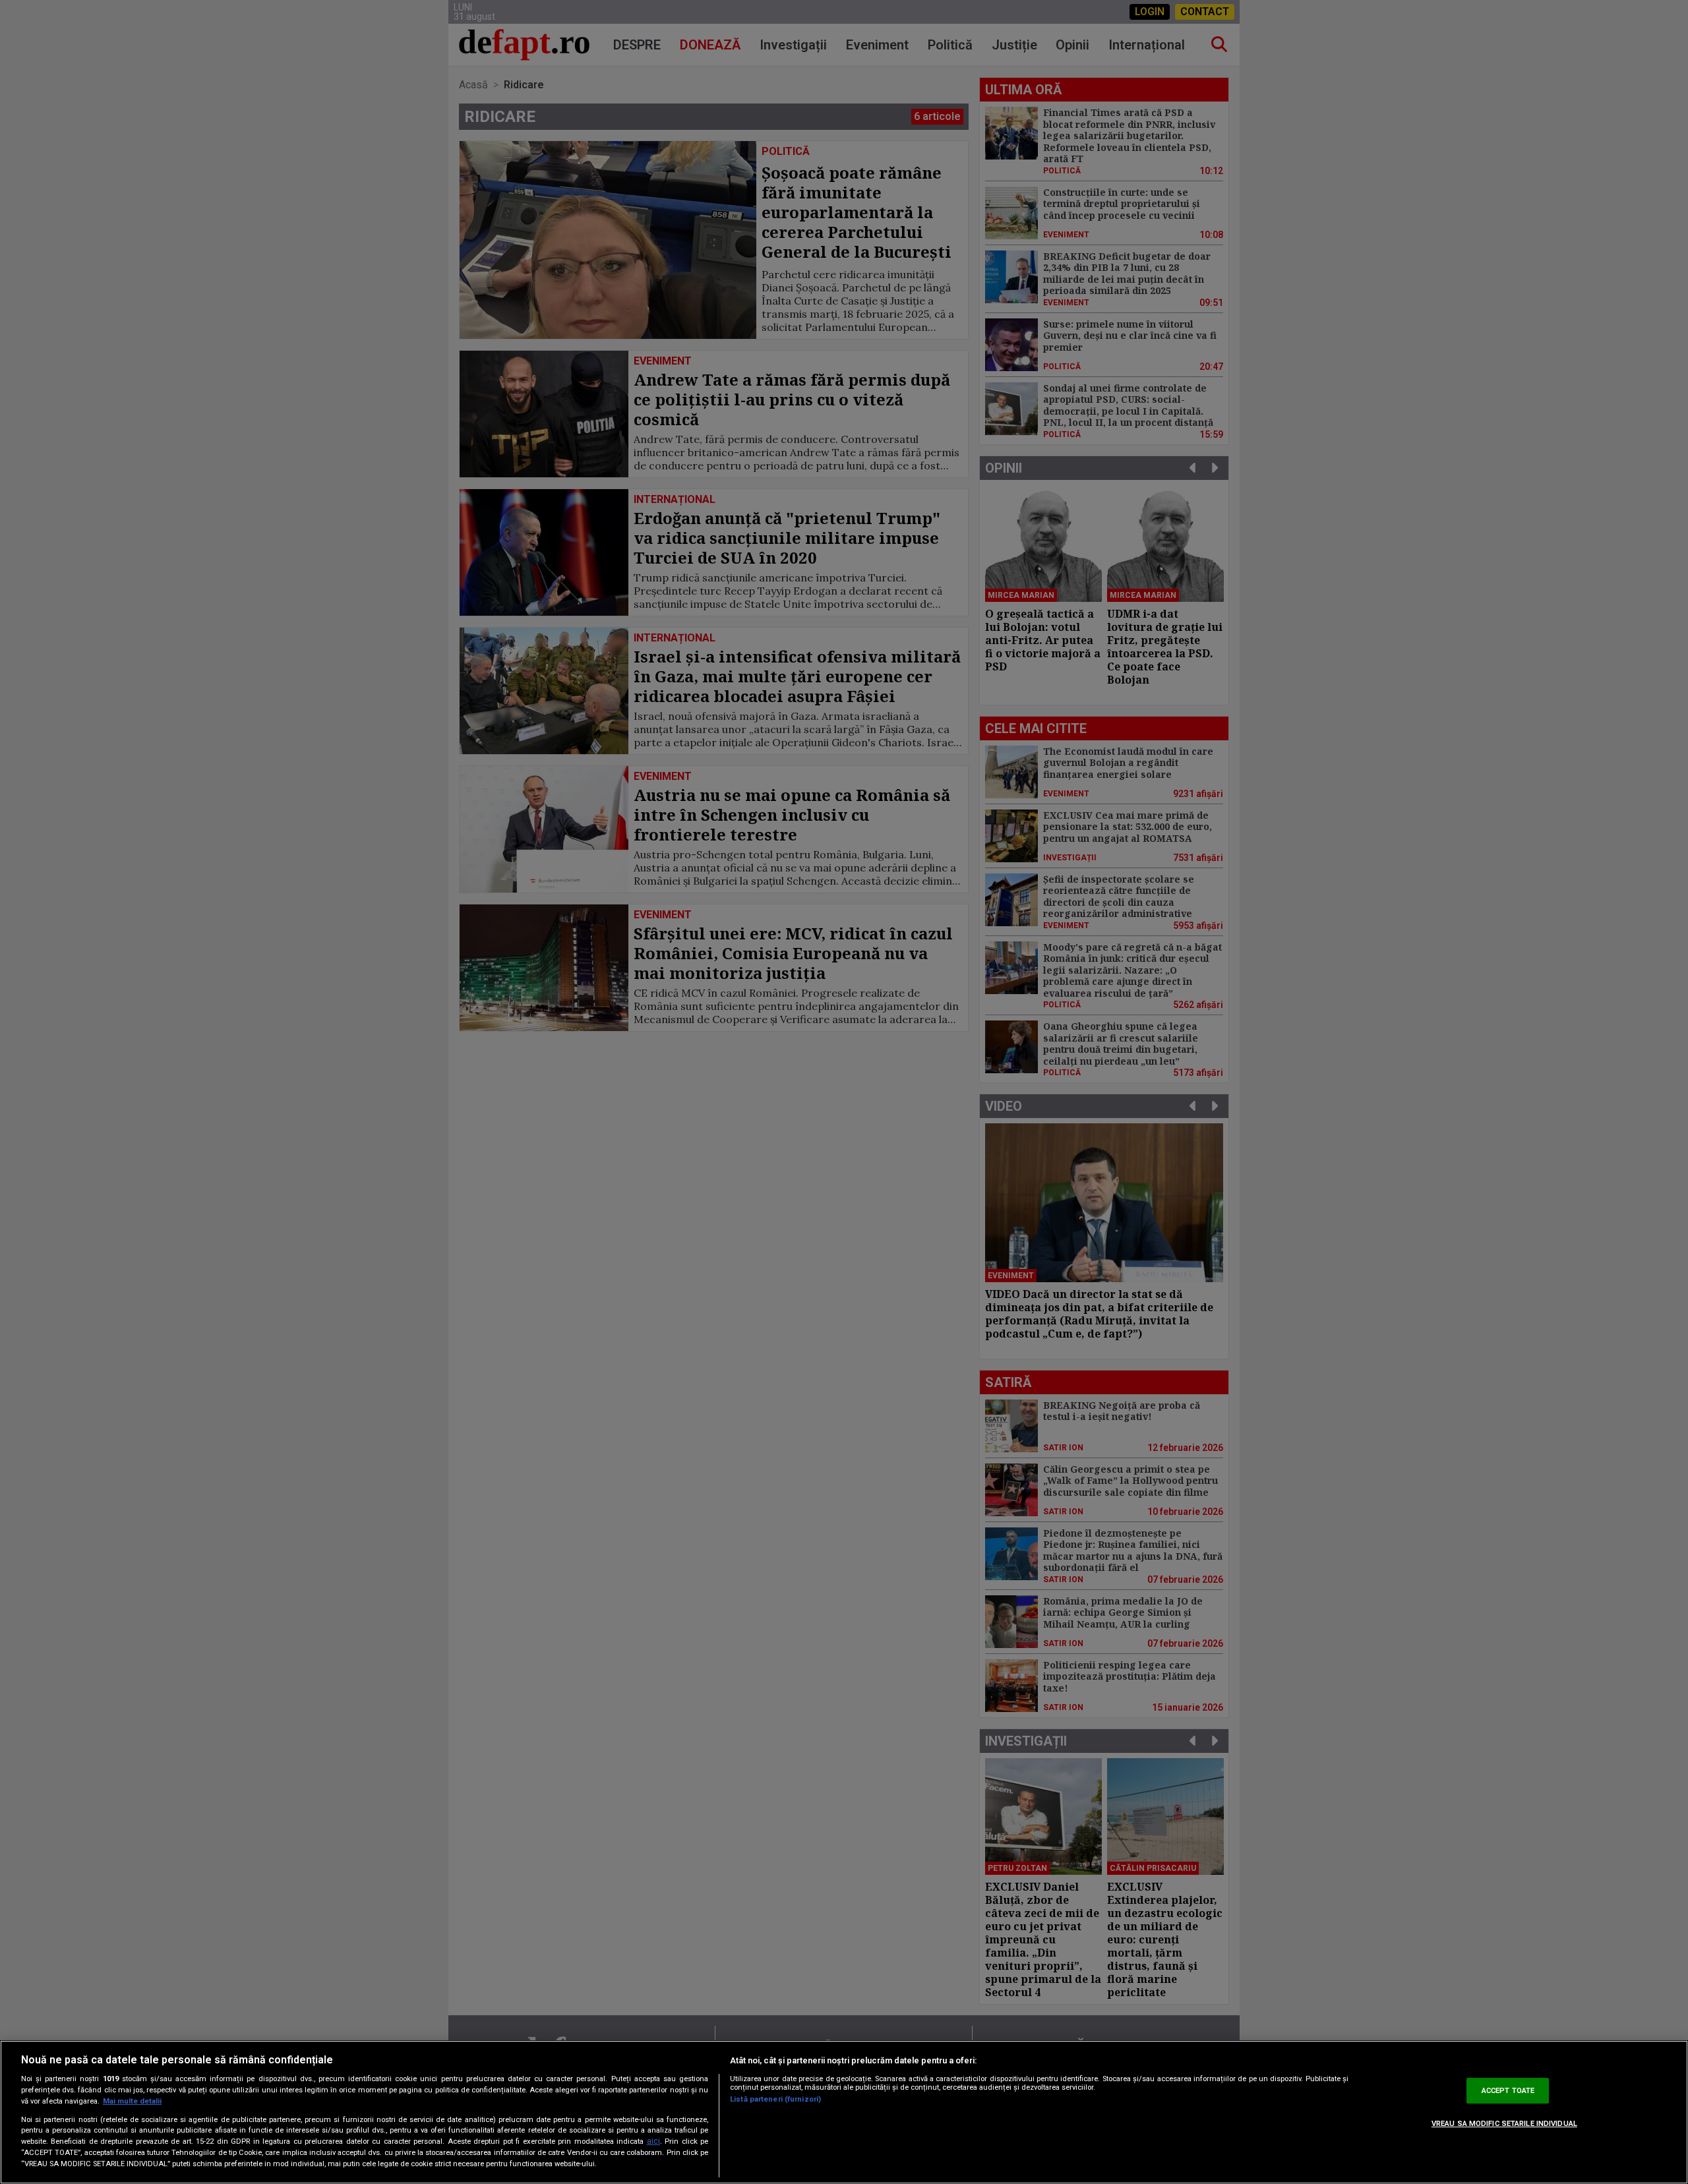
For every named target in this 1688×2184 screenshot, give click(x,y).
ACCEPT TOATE (1508, 2091)
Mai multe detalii (132, 2101)
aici (653, 2141)
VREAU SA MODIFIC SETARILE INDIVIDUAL (1504, 2124)
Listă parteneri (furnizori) (775, 2099)
